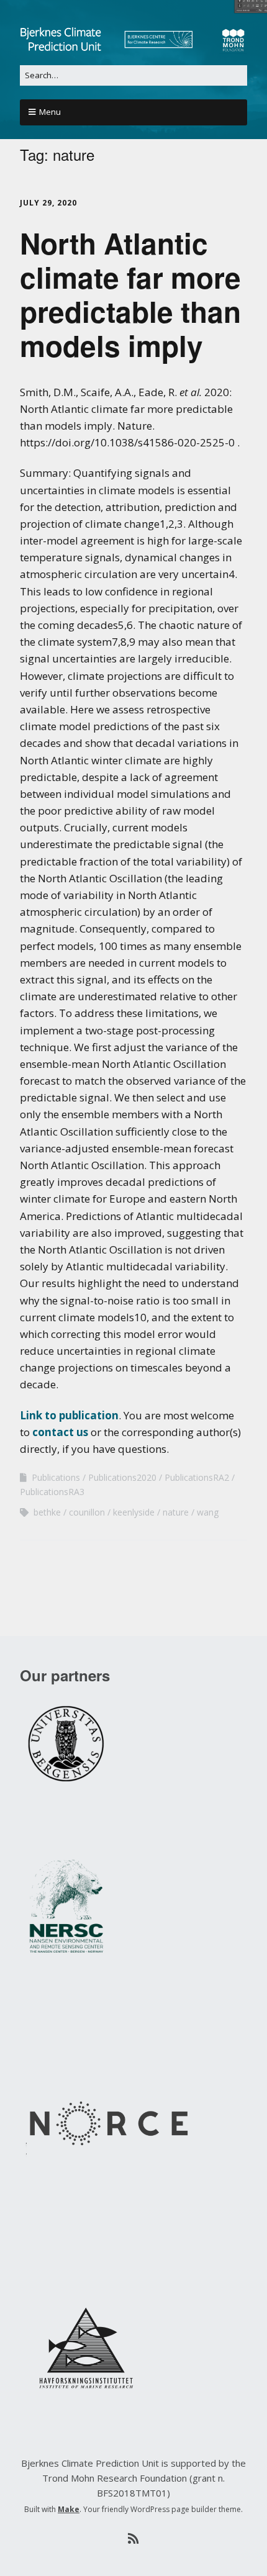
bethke (47, 1512)
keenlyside (134, 1512)
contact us (60, 1432)
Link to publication (69, 1415)
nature (176, 1512)
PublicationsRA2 (197, 1477)
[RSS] (134, 2539)
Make (69, 2509)
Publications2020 (122, 1477)
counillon (87, 1512)
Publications (56, 1477)
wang (208, 1512)
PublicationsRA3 (52, 1492)
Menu (50, 112)
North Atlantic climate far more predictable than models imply (130, 294)
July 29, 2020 (48, 203)
